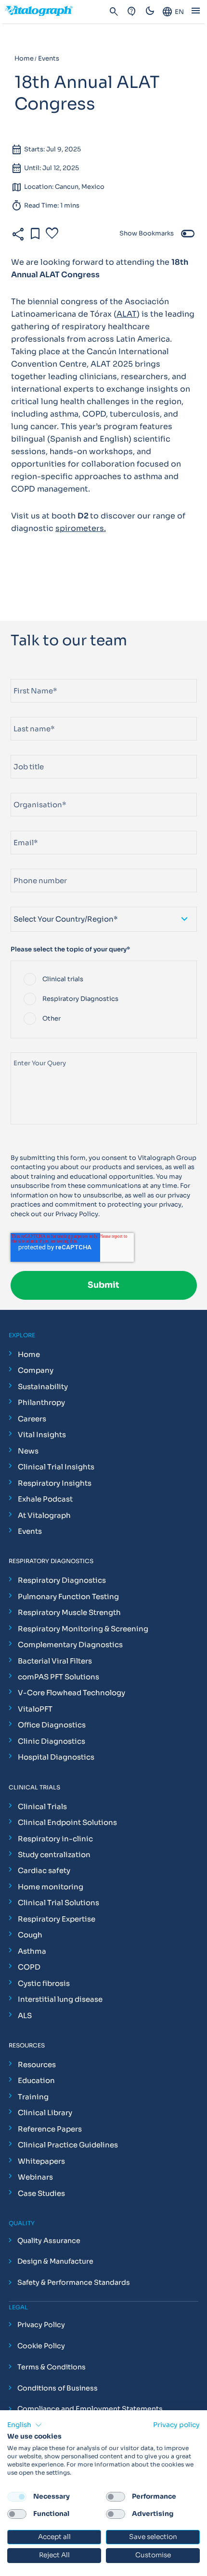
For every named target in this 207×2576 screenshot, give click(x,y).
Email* (21, 827)
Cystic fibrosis (44, 1983)
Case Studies (41, 2193)
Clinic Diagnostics (52, 1741)
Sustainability (43, 1387)
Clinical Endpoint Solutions (67, 1822)
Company (36, 1370)
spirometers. (81, 528)
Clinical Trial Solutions (58, 1903)
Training (33, 2097)
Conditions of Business (58, 2388)
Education (36, 2080)
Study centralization (54, 1855)
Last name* (28, 713)
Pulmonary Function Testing (68, 1596)
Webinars (35, 2177)
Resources (37, 2064)
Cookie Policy (41, 2346)
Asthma (32, 1951)
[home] (43, 12)
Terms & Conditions (52, 2367)
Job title (24, 751)
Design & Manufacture (55, 2262)
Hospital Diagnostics (56, 1757)
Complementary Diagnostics (70, 1645)
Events (30, 1531)
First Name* (29, 675)
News (28, 1451)
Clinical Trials (42, 1806)
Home (29, 1354)
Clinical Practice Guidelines (68, 2145)
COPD (29, 1967)
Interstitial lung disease (60, 1999)
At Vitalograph (44, 1515)
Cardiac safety (44, 1870)
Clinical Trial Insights (56, 1467)
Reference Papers (50, 2129)
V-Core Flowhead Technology (71, 1693)
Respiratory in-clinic (55, 1839)
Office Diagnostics (52, 1725)
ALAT (127, 314)
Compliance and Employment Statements (90, 2409)
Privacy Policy (77, 1214)
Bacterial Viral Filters (55, 1661)
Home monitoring (51, 1887)
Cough (30, 1935)
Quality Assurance (49, 2241)
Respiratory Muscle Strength (69, 1612)
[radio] (104, 980)
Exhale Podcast (45, 1499)
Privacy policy (176, 2425)
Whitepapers (41, 2161)
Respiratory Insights (55, 1483)
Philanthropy (41, 1402)
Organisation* (33, 789)
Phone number (33, 865)
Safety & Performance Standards (74, 2283)
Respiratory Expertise (57, 1919)
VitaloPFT (35, 1709)
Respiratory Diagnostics (62, 1580)
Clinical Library (45, 2113)
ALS (25, 2015)
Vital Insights (42, 1435)
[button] (25, 2425)
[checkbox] (104, 999)
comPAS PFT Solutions (58, 1677)
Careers (32, 1419)
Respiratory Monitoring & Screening (83, 1629)
